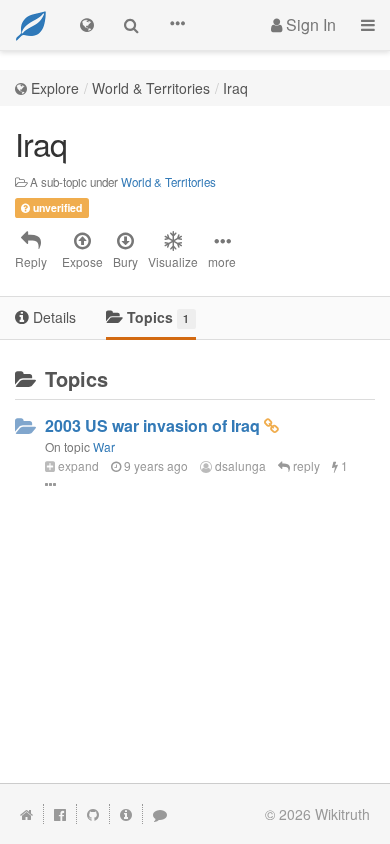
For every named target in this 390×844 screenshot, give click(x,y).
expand (77, 465)
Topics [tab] (156, 317)
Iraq (235, 88)
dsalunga (239, 465)
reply (305, 465)
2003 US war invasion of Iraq (152, 425)
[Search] (131, 25)
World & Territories (151, 88)
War (104, 446)
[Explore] (87, 25)
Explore (55, 88)
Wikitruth (342, 814)
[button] (177, 25)
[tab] (45, 318)
